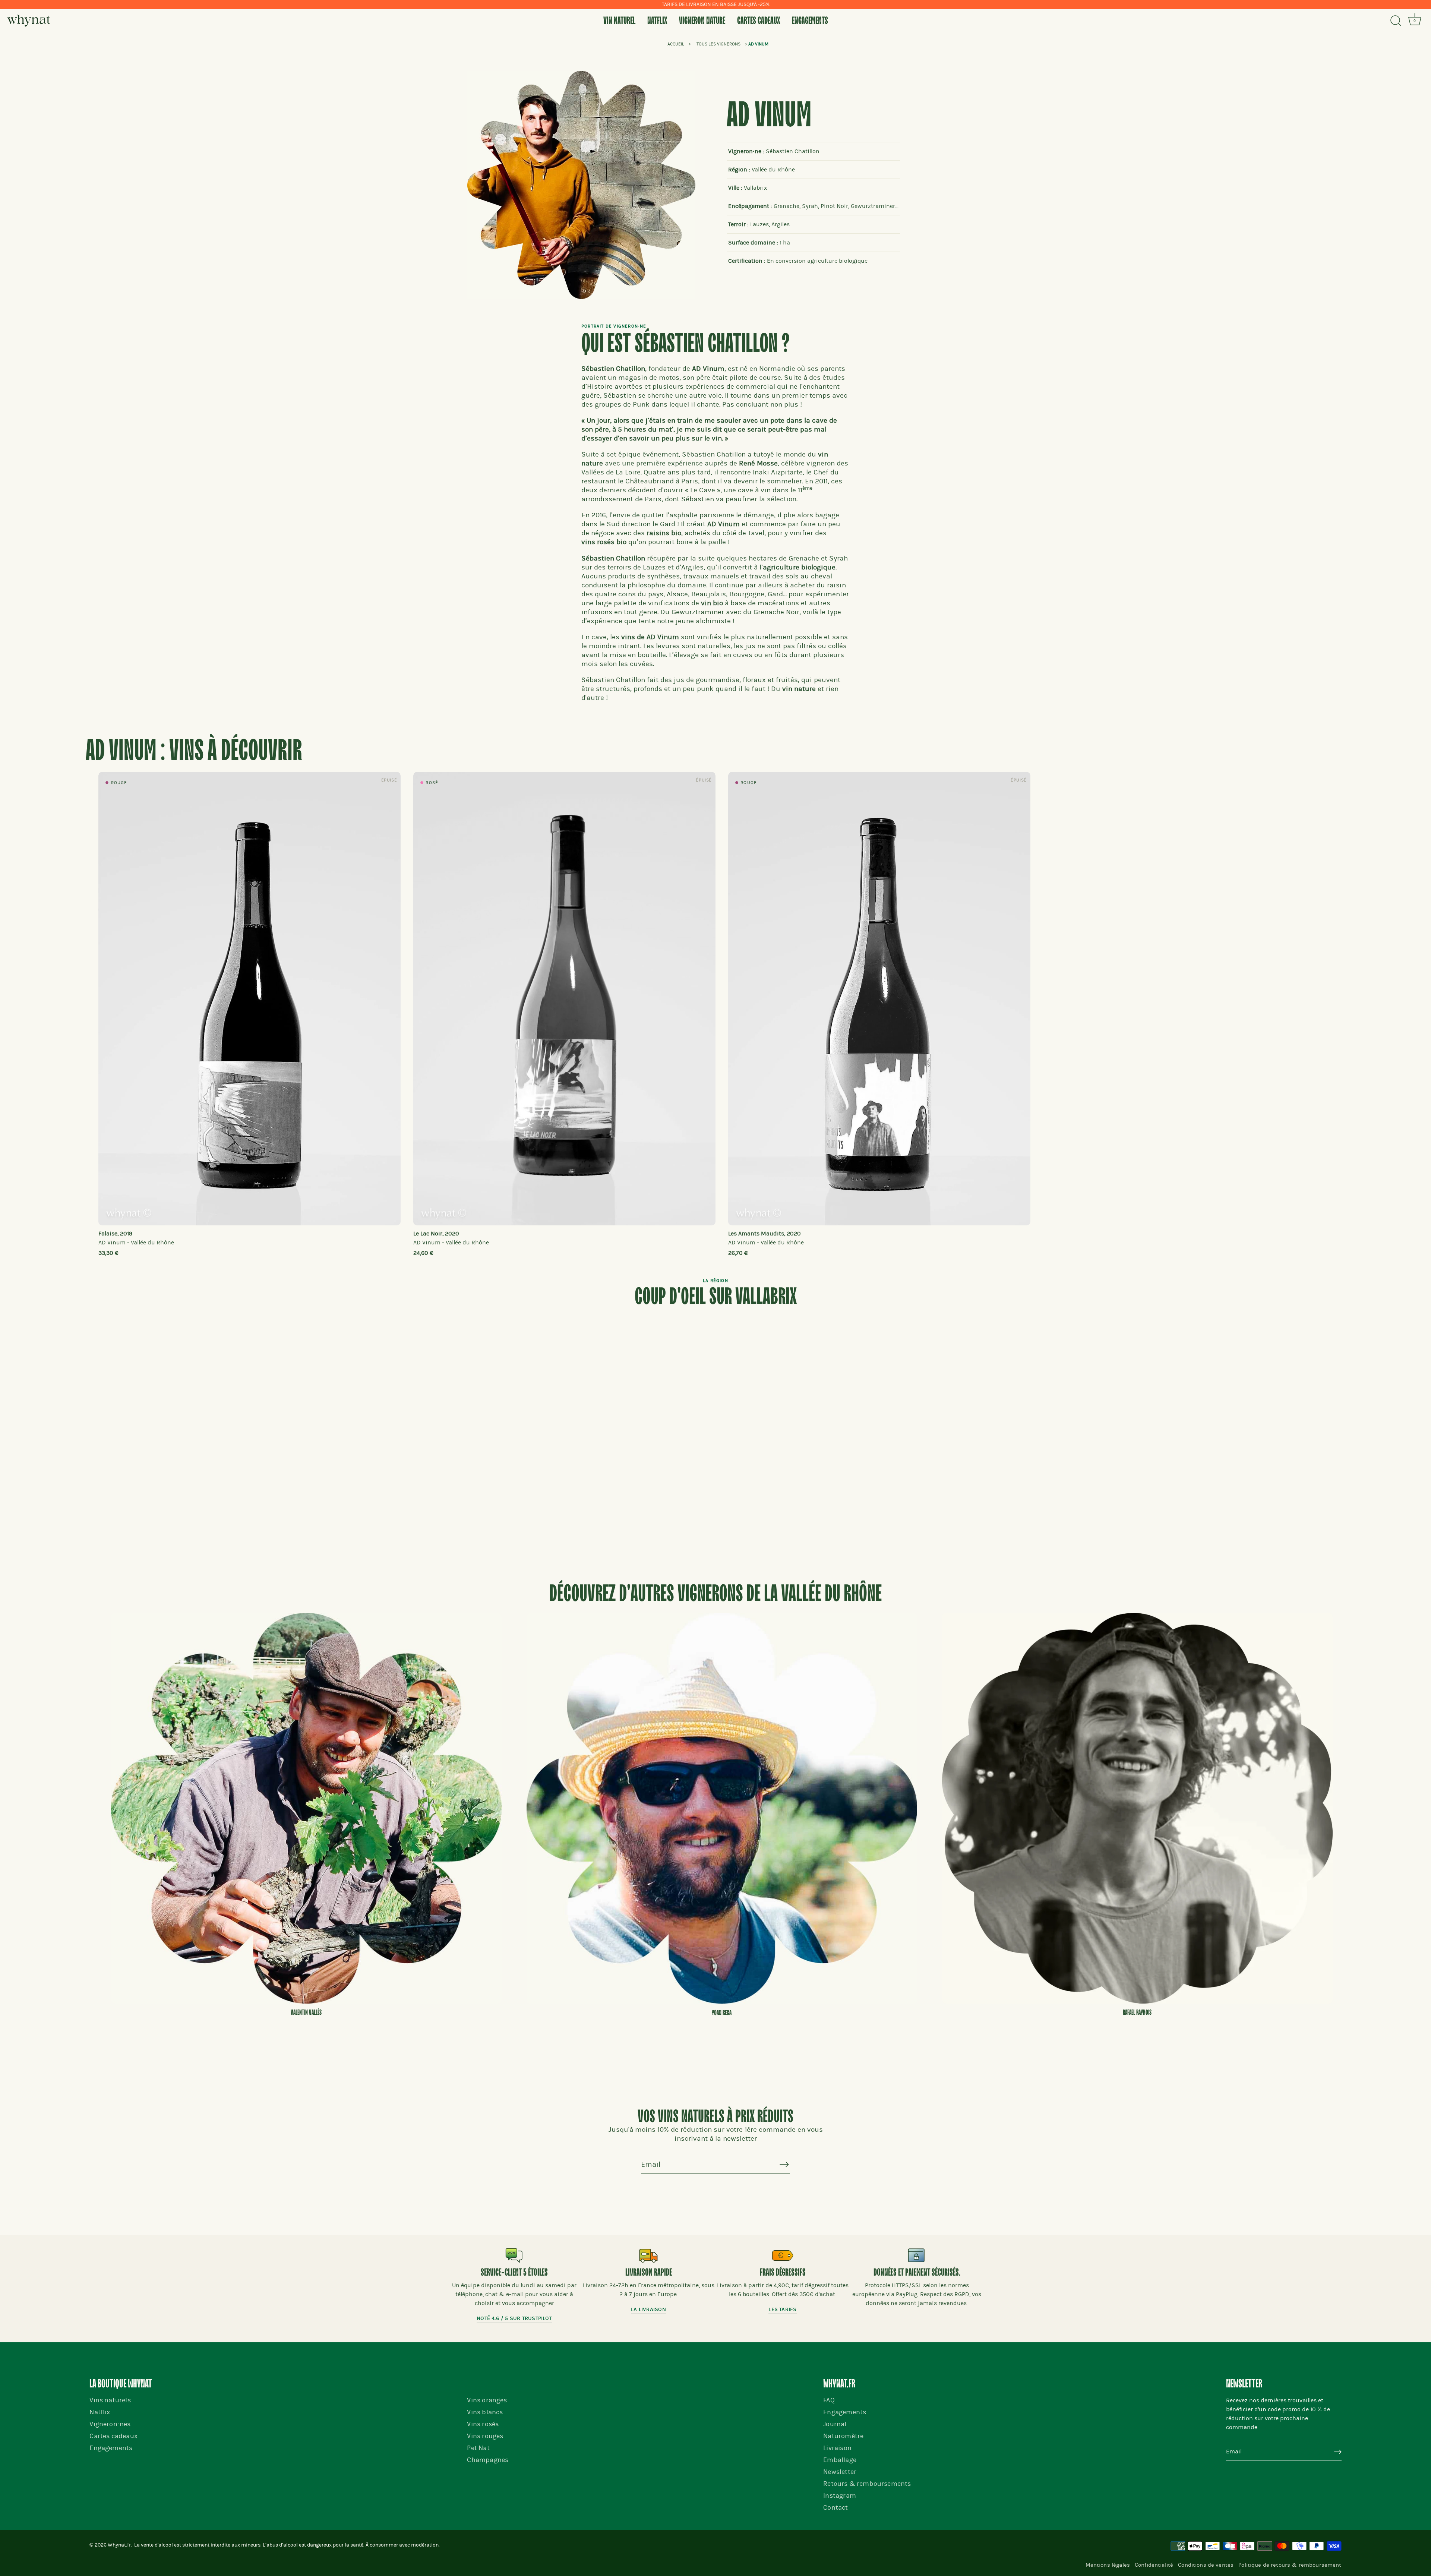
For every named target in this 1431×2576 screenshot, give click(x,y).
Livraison (837, 2448)
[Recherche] (1396, 21)
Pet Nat (478, 2448)
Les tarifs (782, 2309)
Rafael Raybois (1137, 2012)
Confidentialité (1154, 2565)
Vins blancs (485, 2412)
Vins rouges (485, 2436)
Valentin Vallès (306, 2012)
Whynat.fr (119, 2545)
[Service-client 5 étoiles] (514, 2255)
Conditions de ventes (1206, 2565)
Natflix (657, 21)
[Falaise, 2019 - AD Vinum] (249, 999)
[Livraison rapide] (648, 2255)
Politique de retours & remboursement (1290, 2565)
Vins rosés (483, 2424)
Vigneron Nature (702, 21)
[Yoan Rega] (722, 1808)
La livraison (648, 2309)
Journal (835, 2424)
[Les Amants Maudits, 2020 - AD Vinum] (879, 999)
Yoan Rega (722, 2013)
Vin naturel (619, 21)
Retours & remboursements (867, 2484)
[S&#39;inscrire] (784, 2164)
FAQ (829, 2400)
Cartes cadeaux (759, 21)
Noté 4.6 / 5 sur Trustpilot (514, 2318)
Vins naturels (110, 2400)
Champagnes (488, 2460)
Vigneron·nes (110, 2424)
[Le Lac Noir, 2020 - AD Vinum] (564, 999)
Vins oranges (487, 2400)
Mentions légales (1108, 2565)
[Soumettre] (1338, 2452)
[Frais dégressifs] (783, 2255)
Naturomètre (843, 2436)
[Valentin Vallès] (306, 1808)
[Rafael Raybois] (1137, 1808)
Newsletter (840, 2472)
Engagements (810, 21)
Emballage (840, 2460)
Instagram (840, 2496)
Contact (835, 2508)
